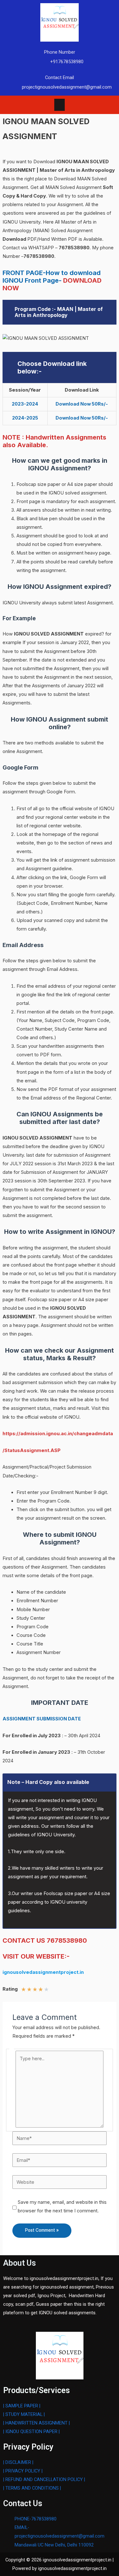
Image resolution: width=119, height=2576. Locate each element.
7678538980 (74, 248)
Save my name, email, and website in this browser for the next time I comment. (62, 2206)
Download (15, 239)
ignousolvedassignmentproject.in (43, 1972)
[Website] (60, 2182)
